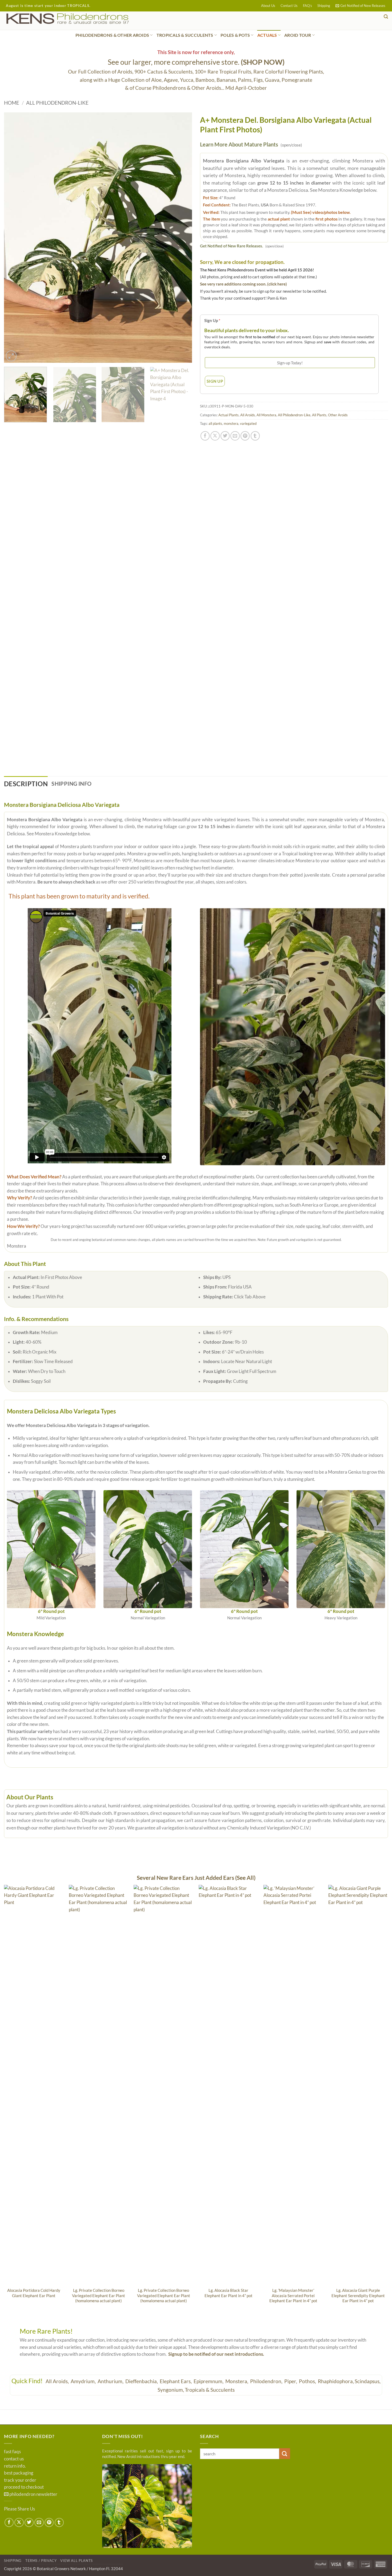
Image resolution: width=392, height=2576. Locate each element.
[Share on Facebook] (205, 436)
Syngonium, (171, 2390)
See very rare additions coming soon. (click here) (243, 284)
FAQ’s (307, 6)
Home (12, 103)
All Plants (319, 415)
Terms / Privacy (41, 2561)
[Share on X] (215, 436)
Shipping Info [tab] (71, 784)
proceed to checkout (24, 2487)
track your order (20, 2480)
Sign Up (212, 320)
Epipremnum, (209, 2381)
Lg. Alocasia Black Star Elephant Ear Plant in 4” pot (229, 2293)
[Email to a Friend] (235, 436)
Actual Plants (229, 415)
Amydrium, (84, 2381)
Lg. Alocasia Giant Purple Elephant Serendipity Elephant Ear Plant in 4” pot (358, 2295)
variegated (248, 423)
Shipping (324, 6)
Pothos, (308, 2381)
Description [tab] (26, 784)
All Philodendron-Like (57, 103)
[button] (360, 6)
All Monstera (266, 415)
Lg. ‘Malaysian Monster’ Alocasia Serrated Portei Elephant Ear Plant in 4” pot (293, 2295)
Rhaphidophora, (336, 2381)
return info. (15, 2466)
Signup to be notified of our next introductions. (216, 2354)
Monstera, (237, 2381)
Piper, (291, 2381)
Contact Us (289, 6)
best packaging (19, 2473)
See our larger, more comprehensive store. (196, 62)
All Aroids (248, 415)
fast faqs (12, 2452)
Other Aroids (338, 415)
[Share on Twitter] (225, 436)
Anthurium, (111, 2381)
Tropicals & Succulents (210, 2390)
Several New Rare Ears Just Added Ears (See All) (196, 1878)
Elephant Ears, (176, 2381)
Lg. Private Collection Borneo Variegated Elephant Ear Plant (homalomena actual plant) (99, 2295)
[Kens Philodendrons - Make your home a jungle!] (84, 19)
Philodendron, (267, 2381)
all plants (215, 423)
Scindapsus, (368, 2381)
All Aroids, (58, 2381)
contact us (14, 2459)
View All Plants (77, 2561)
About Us (268, 6)
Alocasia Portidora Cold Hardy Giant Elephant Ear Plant (34, 2293)
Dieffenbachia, (142, 2381)
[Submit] (285, 2454)
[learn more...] (147, 2506)
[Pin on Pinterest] (245, 436)
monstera (231, 423)
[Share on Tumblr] (255, 436)
